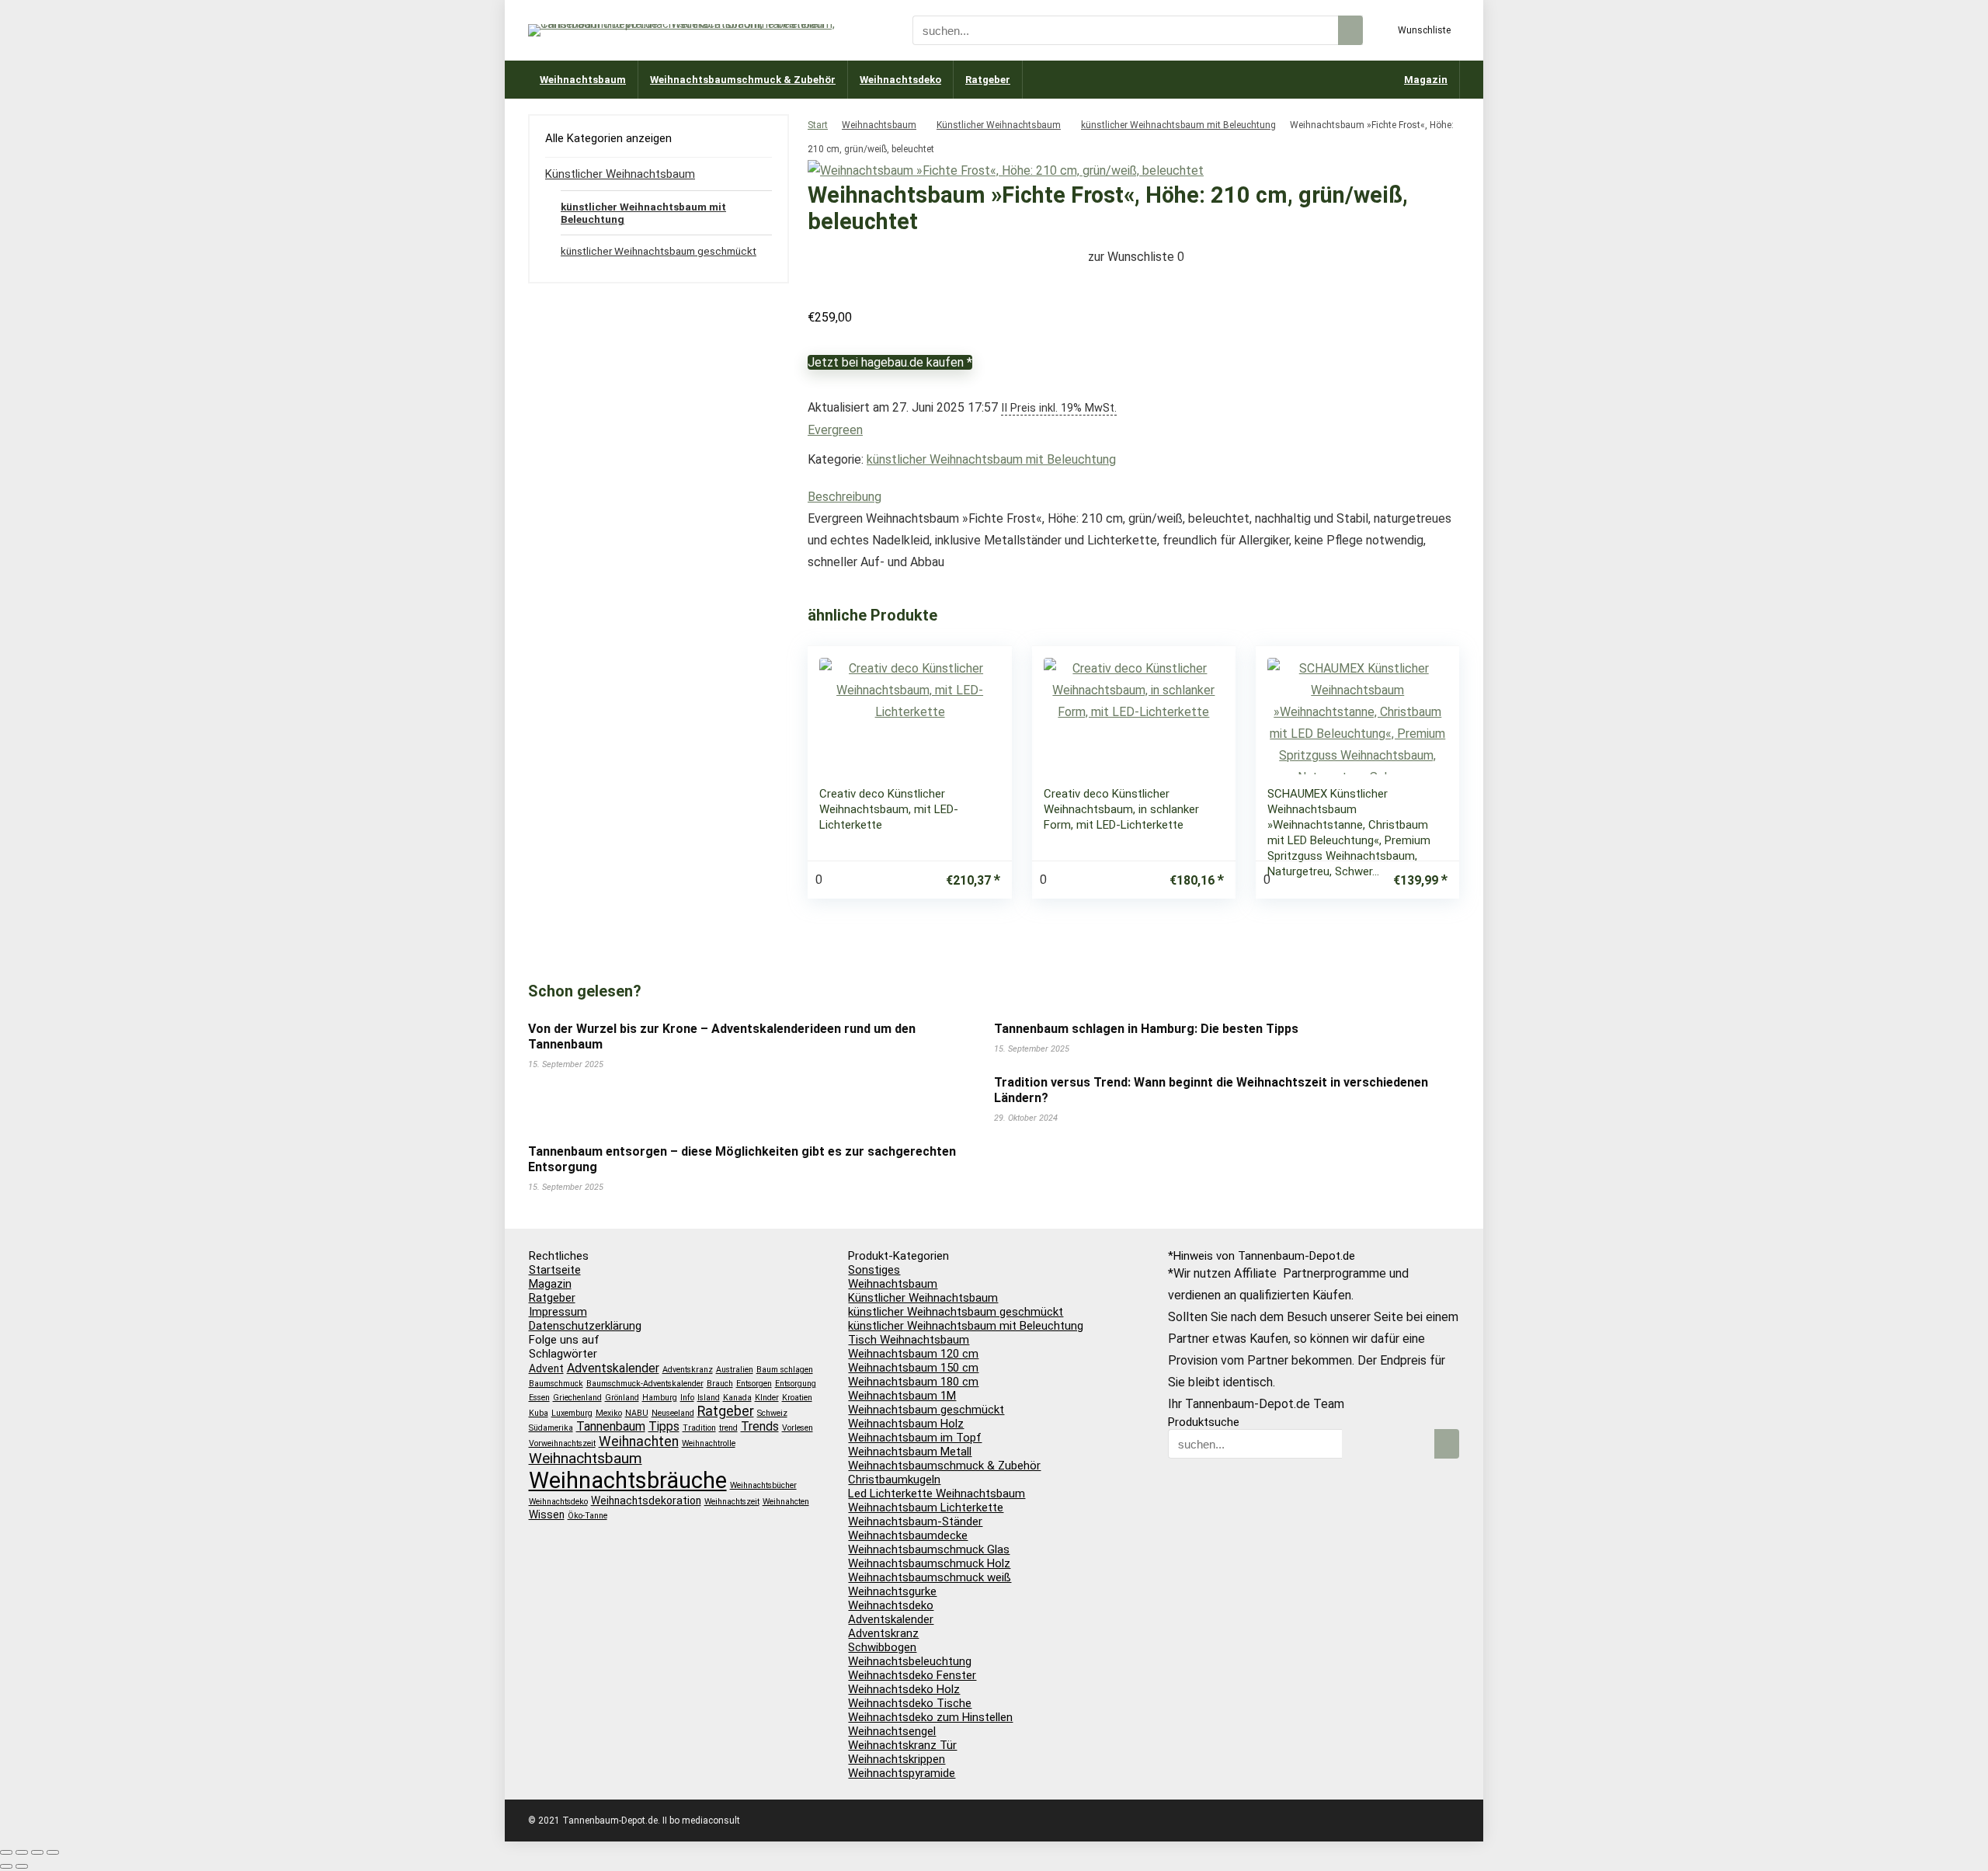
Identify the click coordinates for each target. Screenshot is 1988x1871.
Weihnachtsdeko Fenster (912, 1675)
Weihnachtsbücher (763, 1485)
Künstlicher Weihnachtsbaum (999, 125)
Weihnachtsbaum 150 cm (913, 1368)
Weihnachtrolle (709, 1443)
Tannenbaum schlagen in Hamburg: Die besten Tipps (1146, 1029)
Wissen (547, 1515)
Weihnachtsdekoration (646, 1501)
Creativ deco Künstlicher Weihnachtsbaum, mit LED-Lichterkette (889, 809)
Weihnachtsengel (892, 1731)
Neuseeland (673, 1413)
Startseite (555, 1270)
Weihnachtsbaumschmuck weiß (930, 1577)
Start (818, 125)
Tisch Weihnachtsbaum (909, 1340)
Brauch (720, 1384)
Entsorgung (796, 1384)
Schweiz (772, 1413)
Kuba (539, 1413)
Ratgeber (988, 80)
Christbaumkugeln (894, 1480)
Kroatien (797, 1398)
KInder (767, 1398)
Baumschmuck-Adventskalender (645, 1384)
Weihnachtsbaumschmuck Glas (929, 1549)
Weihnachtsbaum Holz (906, 1424)
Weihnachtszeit (732, 1502)
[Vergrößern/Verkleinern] (6, 1852)
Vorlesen (798, 1428)
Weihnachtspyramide (902, 1773)
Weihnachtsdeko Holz (904, 1689)
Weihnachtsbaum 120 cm (913, 1354)
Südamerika (551, 1428)
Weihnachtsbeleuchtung (910, 1661)
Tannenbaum (611, 1426)
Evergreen (835, 430)
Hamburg (660, 1398)
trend (728, 1428)
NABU (637, 1413)
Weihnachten (639, 1442)
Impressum (558, 1312)
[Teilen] (37, 1852)
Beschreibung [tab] (845, 497)
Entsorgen (754, 1384)
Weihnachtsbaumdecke (908, 1535)
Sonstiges (874, 1270)
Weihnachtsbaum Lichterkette (926, 1508)
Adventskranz (688, 1370)
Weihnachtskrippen (897, 1759)
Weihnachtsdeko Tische (910, 1703)
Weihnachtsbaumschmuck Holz (929, 1563)
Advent (546, 1368)
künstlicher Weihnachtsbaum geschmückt (659, 251)
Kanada (737, 1398)
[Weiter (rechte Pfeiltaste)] (22, 1866)
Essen (539, 1398)
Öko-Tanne (587, 1516)
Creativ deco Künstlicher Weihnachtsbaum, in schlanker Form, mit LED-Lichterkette (1121, 809)
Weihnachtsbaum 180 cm (913, 1382)
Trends (760, 1426)
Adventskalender (613, 1368)
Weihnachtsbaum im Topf (915, 1438)
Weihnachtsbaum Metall (910, 1452)
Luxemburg (572, 1413)
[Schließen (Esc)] (53, 1852)
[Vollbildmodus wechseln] (22, 1852)
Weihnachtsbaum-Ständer (915, 1521)
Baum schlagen (785, 1370)
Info (687, 1398)
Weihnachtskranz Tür (902, 1745)
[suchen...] (1350, 30)
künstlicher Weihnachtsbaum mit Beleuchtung (1178, 125)
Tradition (699, 1428)
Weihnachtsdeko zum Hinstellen (930, 1717)
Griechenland (577, 1398)
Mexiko (609, 1413)
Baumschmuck (556, 1384)
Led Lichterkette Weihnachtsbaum (937, 1494)
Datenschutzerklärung (585, 1326)
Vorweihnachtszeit (562, 1443)
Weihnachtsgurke (892, 1591)
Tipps (664, 1426)
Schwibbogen (882, 1647)
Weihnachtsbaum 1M (902, 1396)
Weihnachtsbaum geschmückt (926, 1410)
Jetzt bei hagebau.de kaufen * (890, 362)
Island (709, 1398)
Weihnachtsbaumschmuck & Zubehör (743, 80)
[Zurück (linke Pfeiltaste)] (6, 1866)
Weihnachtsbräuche (628, 1480)
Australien (735, 1370)
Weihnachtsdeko (900, 80)
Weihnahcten (786, 1502)
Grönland (622, 1398)
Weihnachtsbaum (583, 80)
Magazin (1426, 80)
